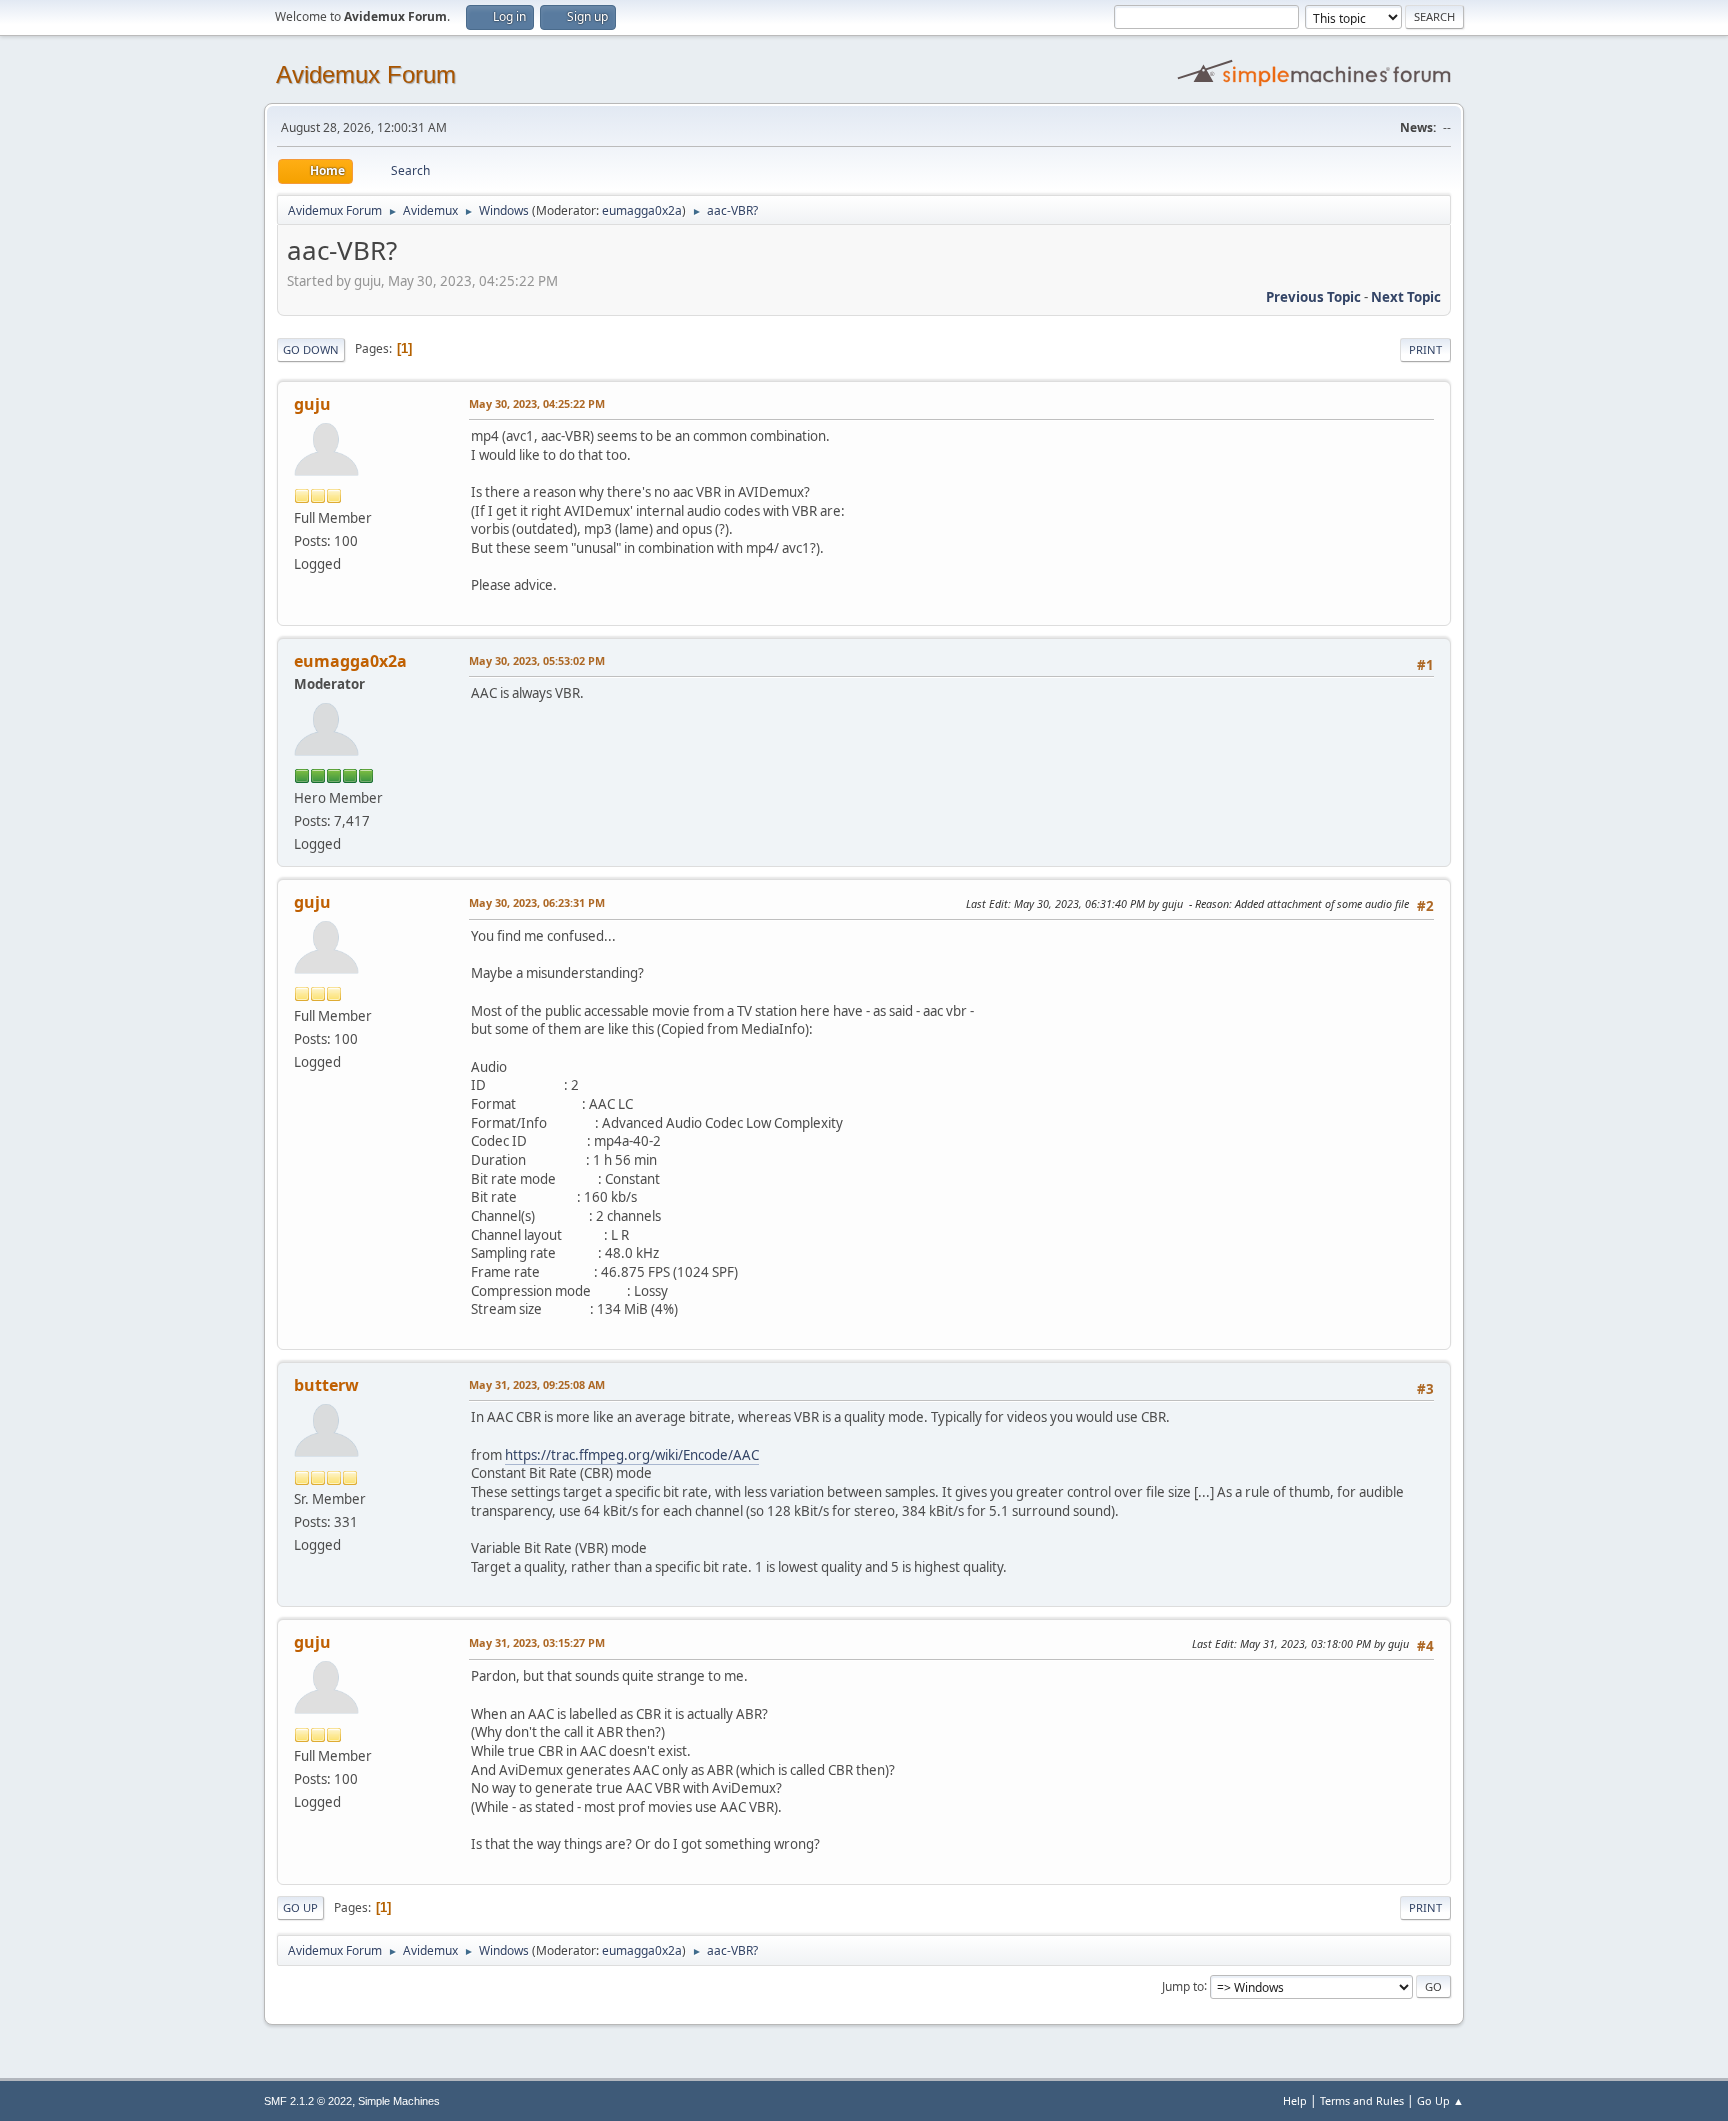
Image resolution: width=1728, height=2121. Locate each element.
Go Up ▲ (1440, 2100)
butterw (326, 1385)
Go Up (300, 1907)
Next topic (1406, 297)
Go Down (311, 349)
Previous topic (1313, 297)
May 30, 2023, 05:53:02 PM (537, 660)
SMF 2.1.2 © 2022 (308, 2101)
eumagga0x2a (642, 210)
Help (1295, 2100)
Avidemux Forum (366, 74)
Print (1425, 349)
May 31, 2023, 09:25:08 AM (537, 1384)
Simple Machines (399, 2101)
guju (312, 404)
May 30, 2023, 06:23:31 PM (537, 902)
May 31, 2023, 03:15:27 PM (537, 1642)
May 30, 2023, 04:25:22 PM (537, 403)
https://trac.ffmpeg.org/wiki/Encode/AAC (632, 1455)
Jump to (1183, 1985)
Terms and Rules (1362, 2100)
